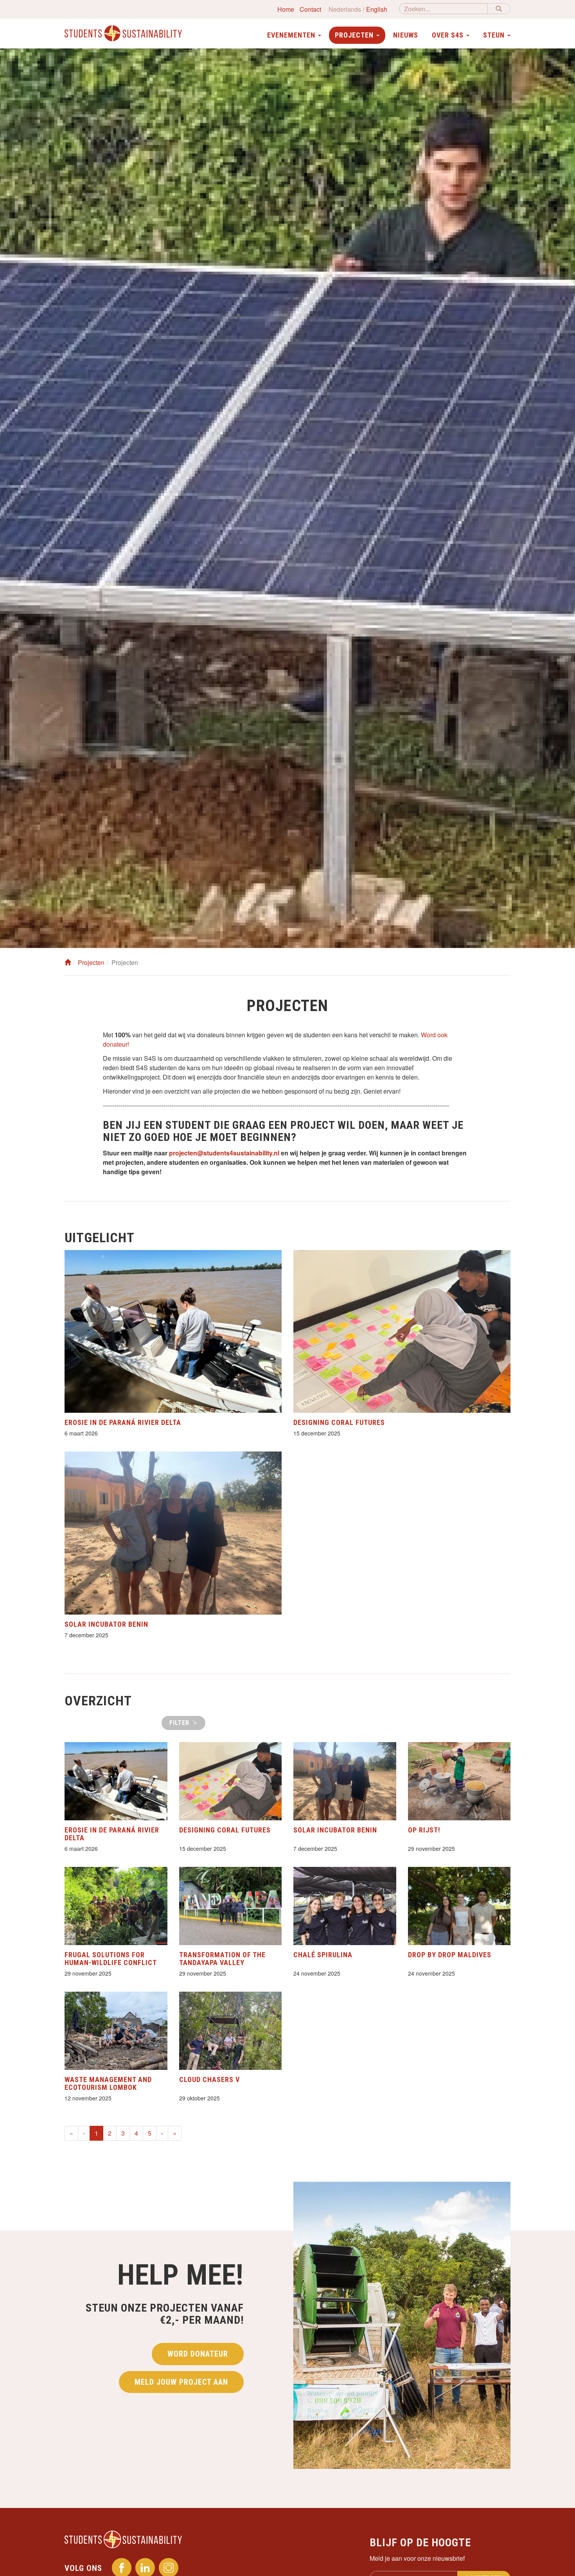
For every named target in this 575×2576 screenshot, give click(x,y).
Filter (180, 1723)
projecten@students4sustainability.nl (224, 1153)
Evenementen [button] (292, 35)
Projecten (91, 962)
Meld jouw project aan (181, 2382)
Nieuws (406, 35)
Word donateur (198, 2354)
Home (286, 9)
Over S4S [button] (449, 35)
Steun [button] (495, 35)
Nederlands (345, 9)
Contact (310, 9)
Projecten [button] (355, 35)
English (377, 9)
